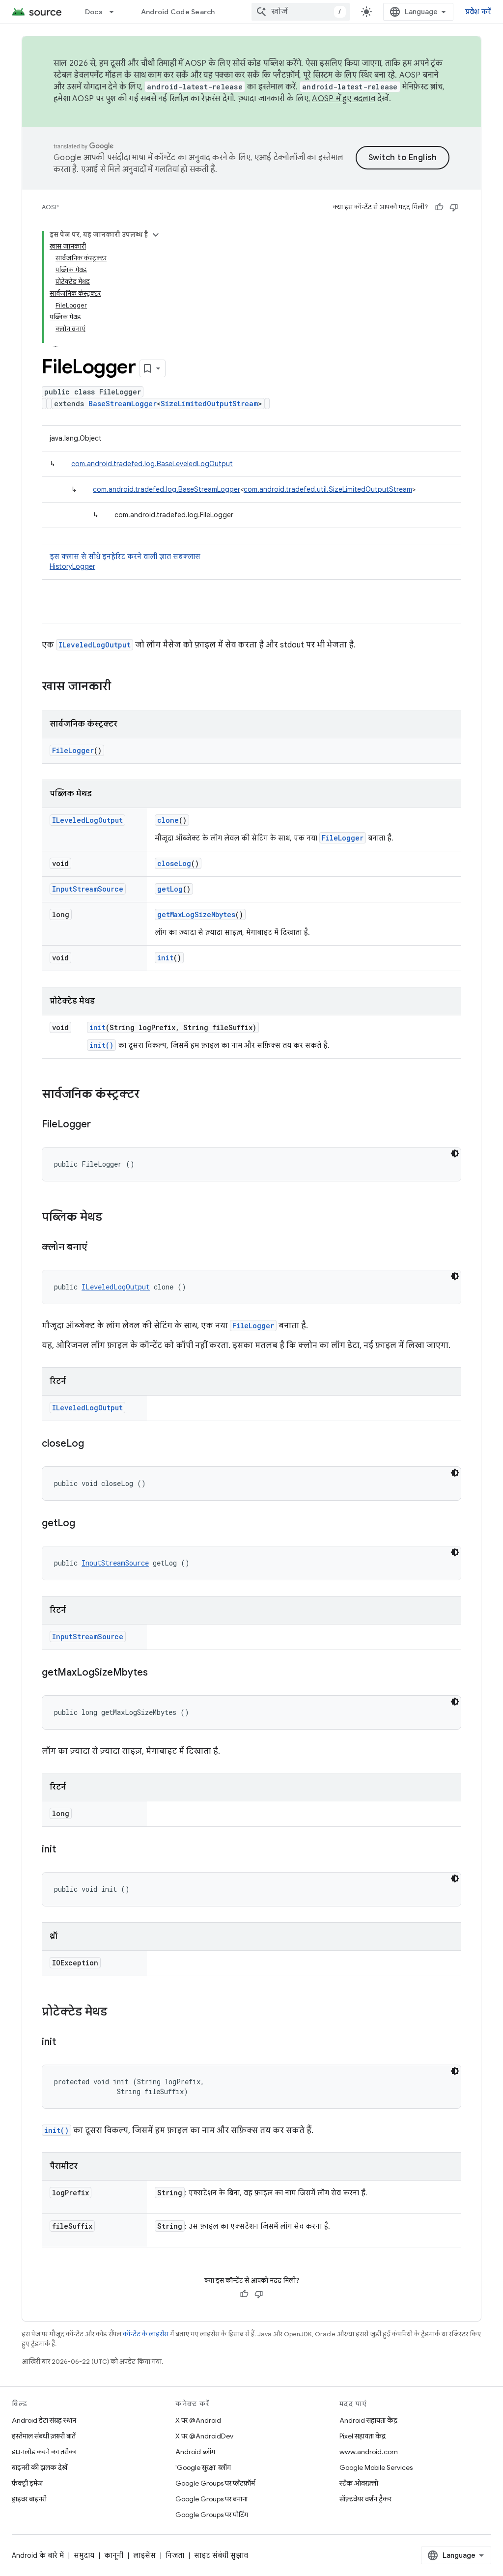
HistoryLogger (72, 566)
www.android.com (369, 2452)
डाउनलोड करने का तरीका (44, 2452)
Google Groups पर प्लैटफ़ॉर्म (215, 2483)
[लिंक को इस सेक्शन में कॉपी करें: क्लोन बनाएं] (97, 1248)
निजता (175, 2555)
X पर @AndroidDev (204, 2436)
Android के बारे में (38, 2555)
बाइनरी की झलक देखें (40, 2467)
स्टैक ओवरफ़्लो (359, 2483)
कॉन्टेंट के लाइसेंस (146, 2334)
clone (168, 820)
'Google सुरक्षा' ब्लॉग (203, 2467)
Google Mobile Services (376, 2467)
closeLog (174, 863)
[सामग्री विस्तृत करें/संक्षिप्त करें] (156, 235)
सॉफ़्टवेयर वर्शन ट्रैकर (365, 2499)
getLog (170, 889)
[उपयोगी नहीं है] (454, 207)
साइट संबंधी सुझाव (221, 2555)
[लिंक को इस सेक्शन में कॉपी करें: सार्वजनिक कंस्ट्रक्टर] (149, 1095)
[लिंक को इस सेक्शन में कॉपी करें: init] (66, 1850)
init (165, 958)
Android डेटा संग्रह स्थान (44, 2420)
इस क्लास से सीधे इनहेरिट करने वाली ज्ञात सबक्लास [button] (125, 561)
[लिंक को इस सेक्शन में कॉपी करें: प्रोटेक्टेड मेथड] (117, 2013)
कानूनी (114, 2555)
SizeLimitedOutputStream (209, 404)
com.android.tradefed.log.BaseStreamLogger (167, 489)
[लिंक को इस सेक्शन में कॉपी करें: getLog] (85, 1524)
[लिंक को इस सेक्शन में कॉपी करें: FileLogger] (101, 1125)
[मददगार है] (439, 207)
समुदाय (84, 2555)
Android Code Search (178, 12)
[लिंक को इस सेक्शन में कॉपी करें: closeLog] (94, 1444)
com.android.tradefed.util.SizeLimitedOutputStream (328, 489)
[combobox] (301, 12)
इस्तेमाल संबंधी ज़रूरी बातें (44, 2436)
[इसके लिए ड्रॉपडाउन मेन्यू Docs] (116, 12)
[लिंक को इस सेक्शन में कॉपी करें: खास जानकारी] (121, 687)
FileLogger (73, 750)
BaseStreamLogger (123, 404)
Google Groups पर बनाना (211, 2499)
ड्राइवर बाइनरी (29, 2499)
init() (101, 1045)
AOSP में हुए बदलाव (344, 99)
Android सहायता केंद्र (368, 2420)
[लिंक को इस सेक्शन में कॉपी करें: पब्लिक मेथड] (112, 1218)
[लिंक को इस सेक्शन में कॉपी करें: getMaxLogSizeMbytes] (158, 1673)
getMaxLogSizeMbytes (196, 914)
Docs (94, 12)
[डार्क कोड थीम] (455, 1153)
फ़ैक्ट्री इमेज (27, 2483)
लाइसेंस (144, 2555)
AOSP (50, 207)
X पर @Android (198, 2420)
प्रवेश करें (478, 12)
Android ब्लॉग (195, 2452)
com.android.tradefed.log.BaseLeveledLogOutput (152, 464)
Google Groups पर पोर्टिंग (212, 2515)
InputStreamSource (88, 889)
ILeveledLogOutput (95, 645)
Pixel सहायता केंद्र (363, 2436)
